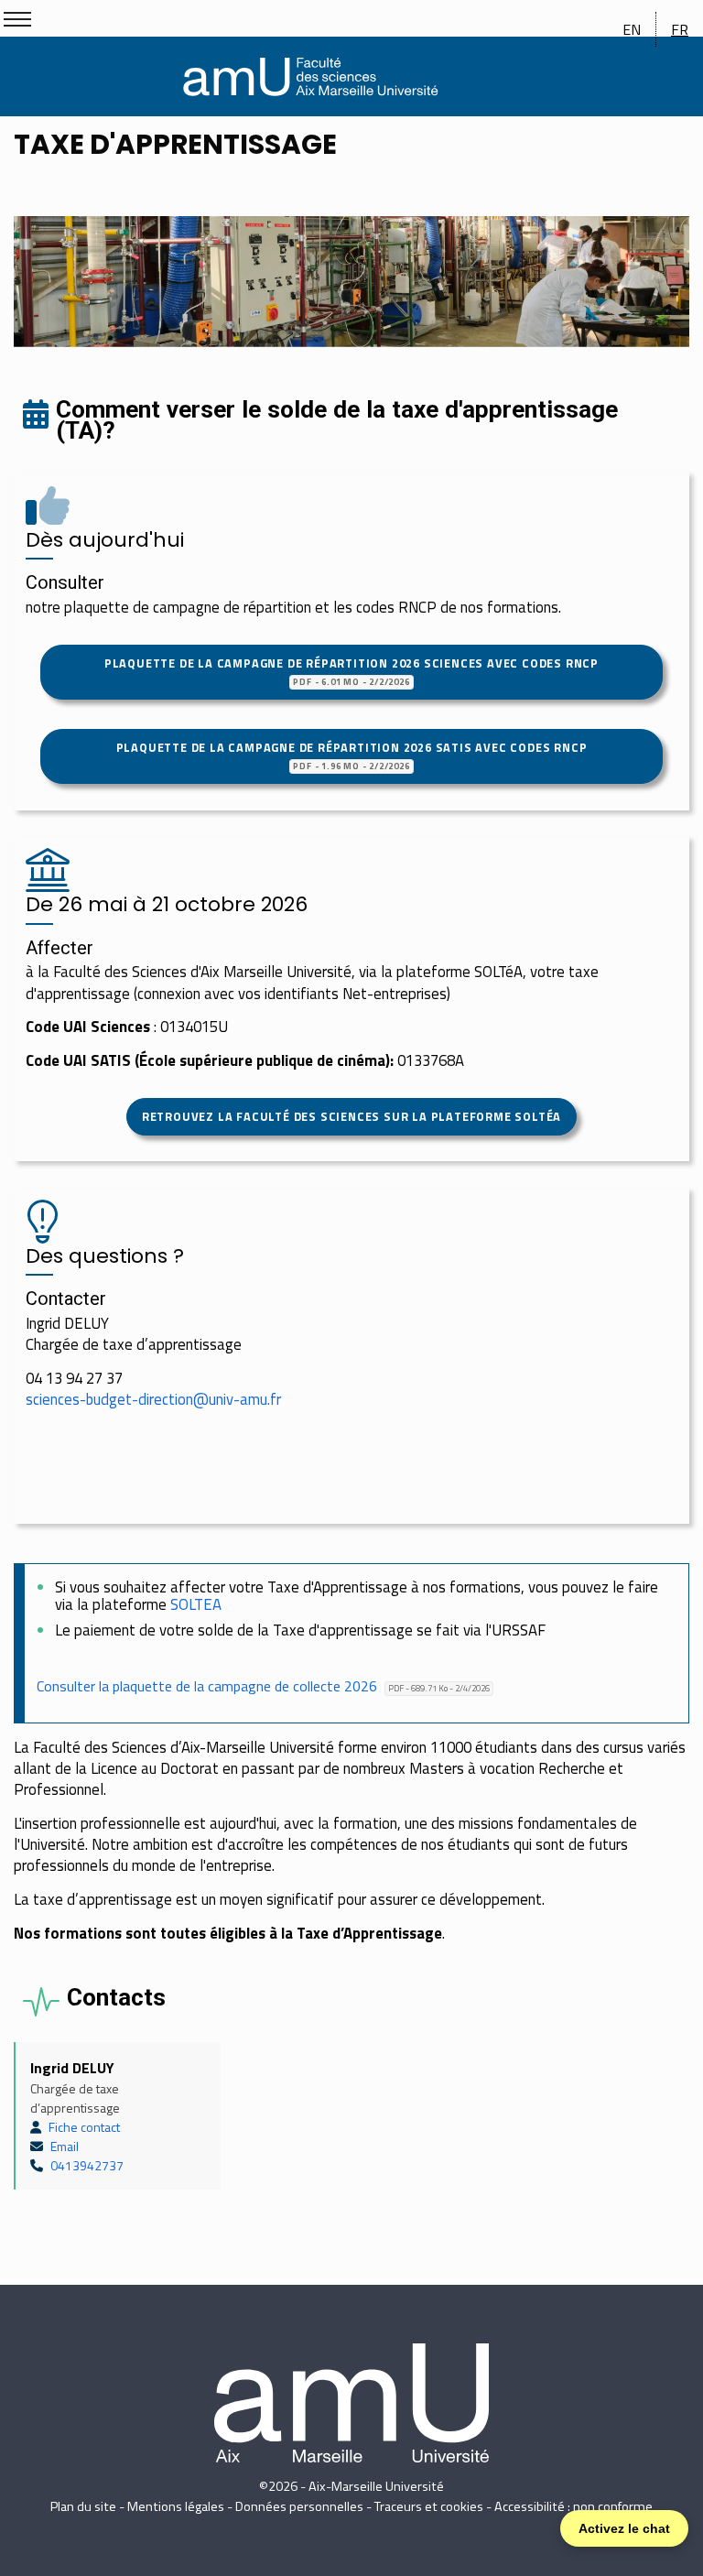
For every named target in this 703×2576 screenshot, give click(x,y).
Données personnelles (299, 2506)
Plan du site (83, 2506)
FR (680, 29)
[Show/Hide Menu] (17, 19)
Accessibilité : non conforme (573, 2506)
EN (632, 29)
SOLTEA (196, 1604)
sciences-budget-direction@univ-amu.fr (153, 1399)
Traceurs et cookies (429, 2506)
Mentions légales (176, 2506)
